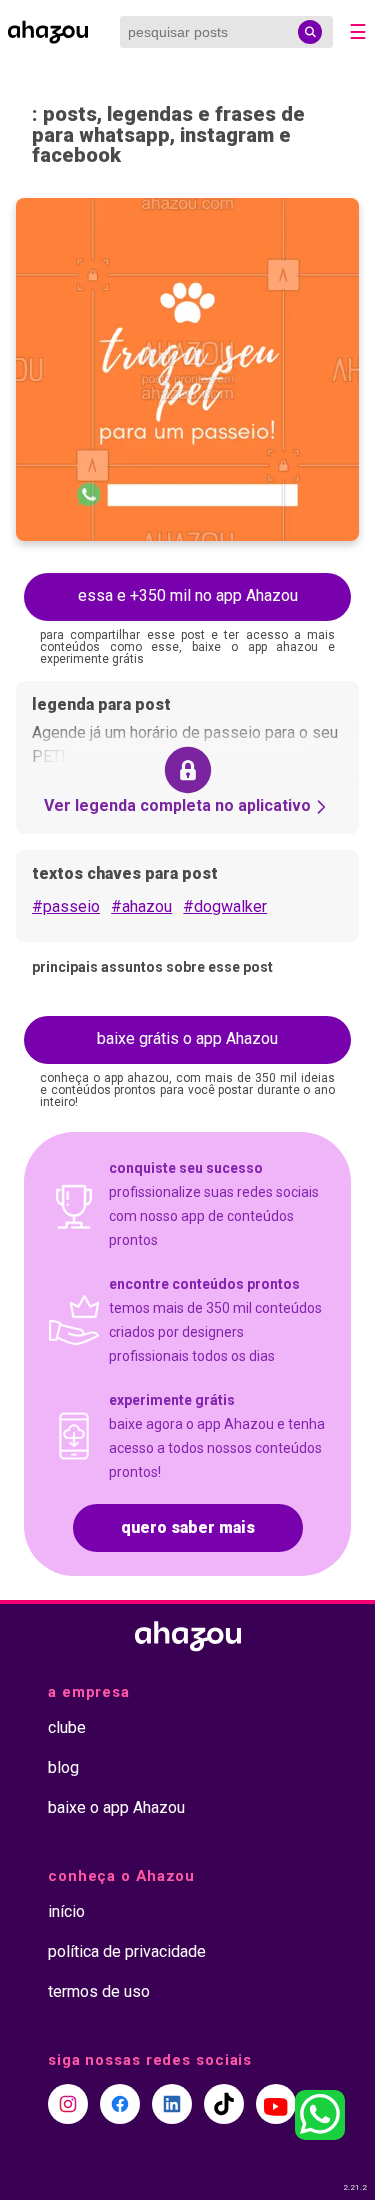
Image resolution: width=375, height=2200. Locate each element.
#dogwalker (225, 906)
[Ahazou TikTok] (224, 2104)
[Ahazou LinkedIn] (172, 2104)
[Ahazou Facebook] (120, 2104)
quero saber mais (188, 1527)
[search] (310, 32)
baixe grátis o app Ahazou (187, 1038)
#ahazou (141, 906)
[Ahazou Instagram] (68, 2104)
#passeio (66, 906)
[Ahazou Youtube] (276, 2104)
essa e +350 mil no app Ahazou (188, 595)
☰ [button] (358, 32)
